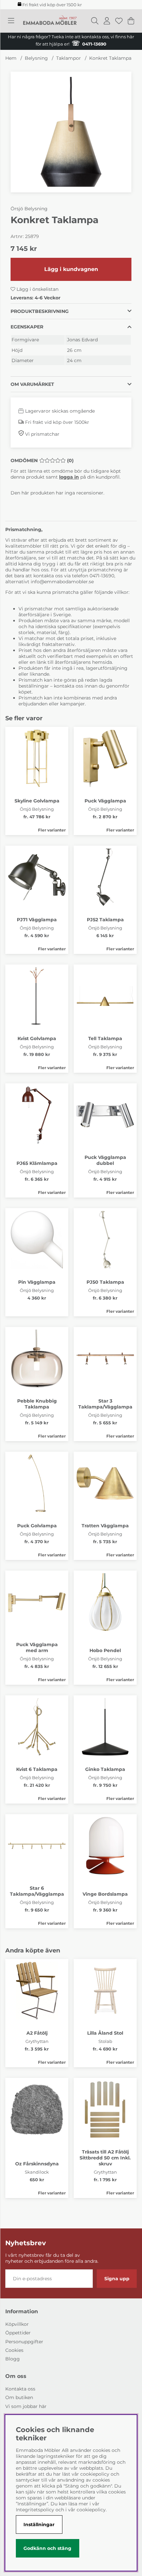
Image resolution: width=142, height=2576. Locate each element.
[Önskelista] (119, 21)
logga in (69, 477)
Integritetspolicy (35, 2510)
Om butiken (19, 2397)
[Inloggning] (107, 21)
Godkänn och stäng (47, 2548)
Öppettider (18, 2333)
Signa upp (117, 2279)
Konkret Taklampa (110, 58)
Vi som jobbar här (26, 2406)
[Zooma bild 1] (71, 132)
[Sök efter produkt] (95, 21)
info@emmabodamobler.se (63, 582)
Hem (11, 58)
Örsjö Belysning (29, 209)
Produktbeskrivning (40, 311)
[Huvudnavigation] (11, 21)
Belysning (36, 58)
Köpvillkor (17, 2324)
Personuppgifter (24, 2342)
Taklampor (69, 58)
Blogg (13, 2359)
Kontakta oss (20, 2389)
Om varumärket (32, 384)
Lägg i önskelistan (37, 289)
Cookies (14, 2350)
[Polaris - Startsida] (50, 21)
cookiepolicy (91, 2510)
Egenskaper (27, 327)
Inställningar (39, 2525)
